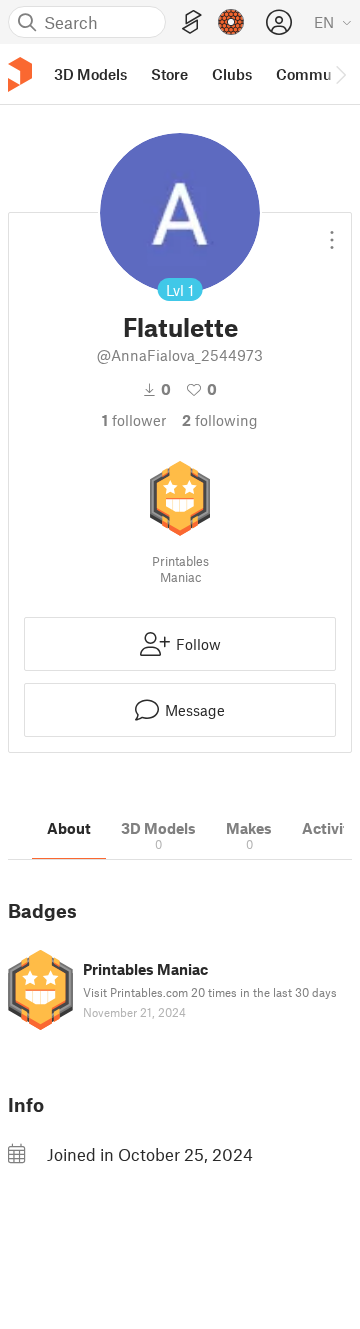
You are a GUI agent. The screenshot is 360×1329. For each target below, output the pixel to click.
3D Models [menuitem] (90, 74)
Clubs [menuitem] (232, 74)
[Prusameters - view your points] (231, 22)
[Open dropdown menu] (332, 232)
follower (134, 420)
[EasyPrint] (192, 22)
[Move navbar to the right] (340, 74)
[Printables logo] (20, 74)
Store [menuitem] (169, 74)
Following (220, 420)
